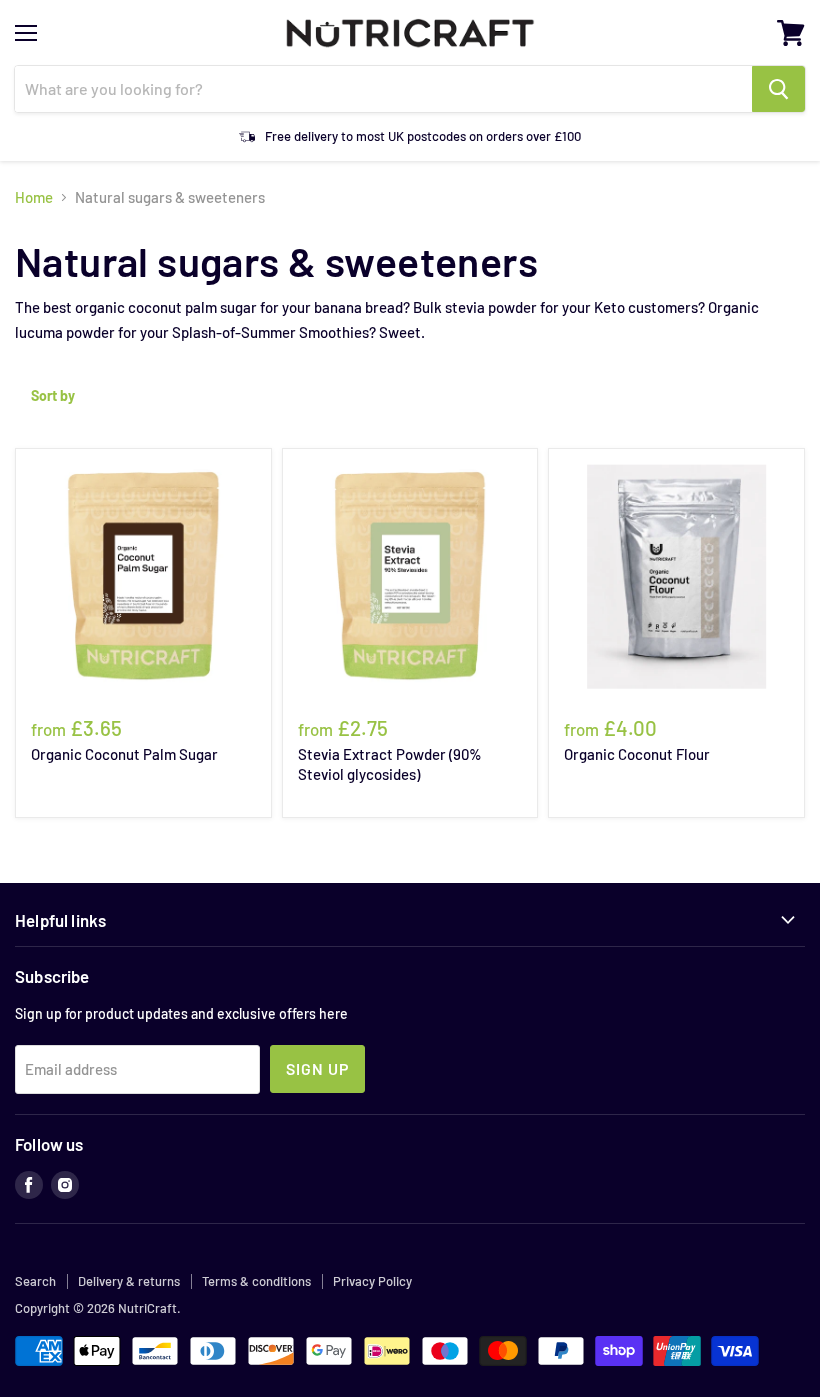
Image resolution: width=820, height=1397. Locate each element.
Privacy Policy (372, 1281)
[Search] (778, 89)
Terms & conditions (256, 1281)
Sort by (53, 396)
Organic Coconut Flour (637, 754)
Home (34, 197)
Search (35, 1281)
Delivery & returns (129, 1281)
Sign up (317, 1068)
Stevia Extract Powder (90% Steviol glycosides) (390, 764)
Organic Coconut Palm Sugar (124, 754)
